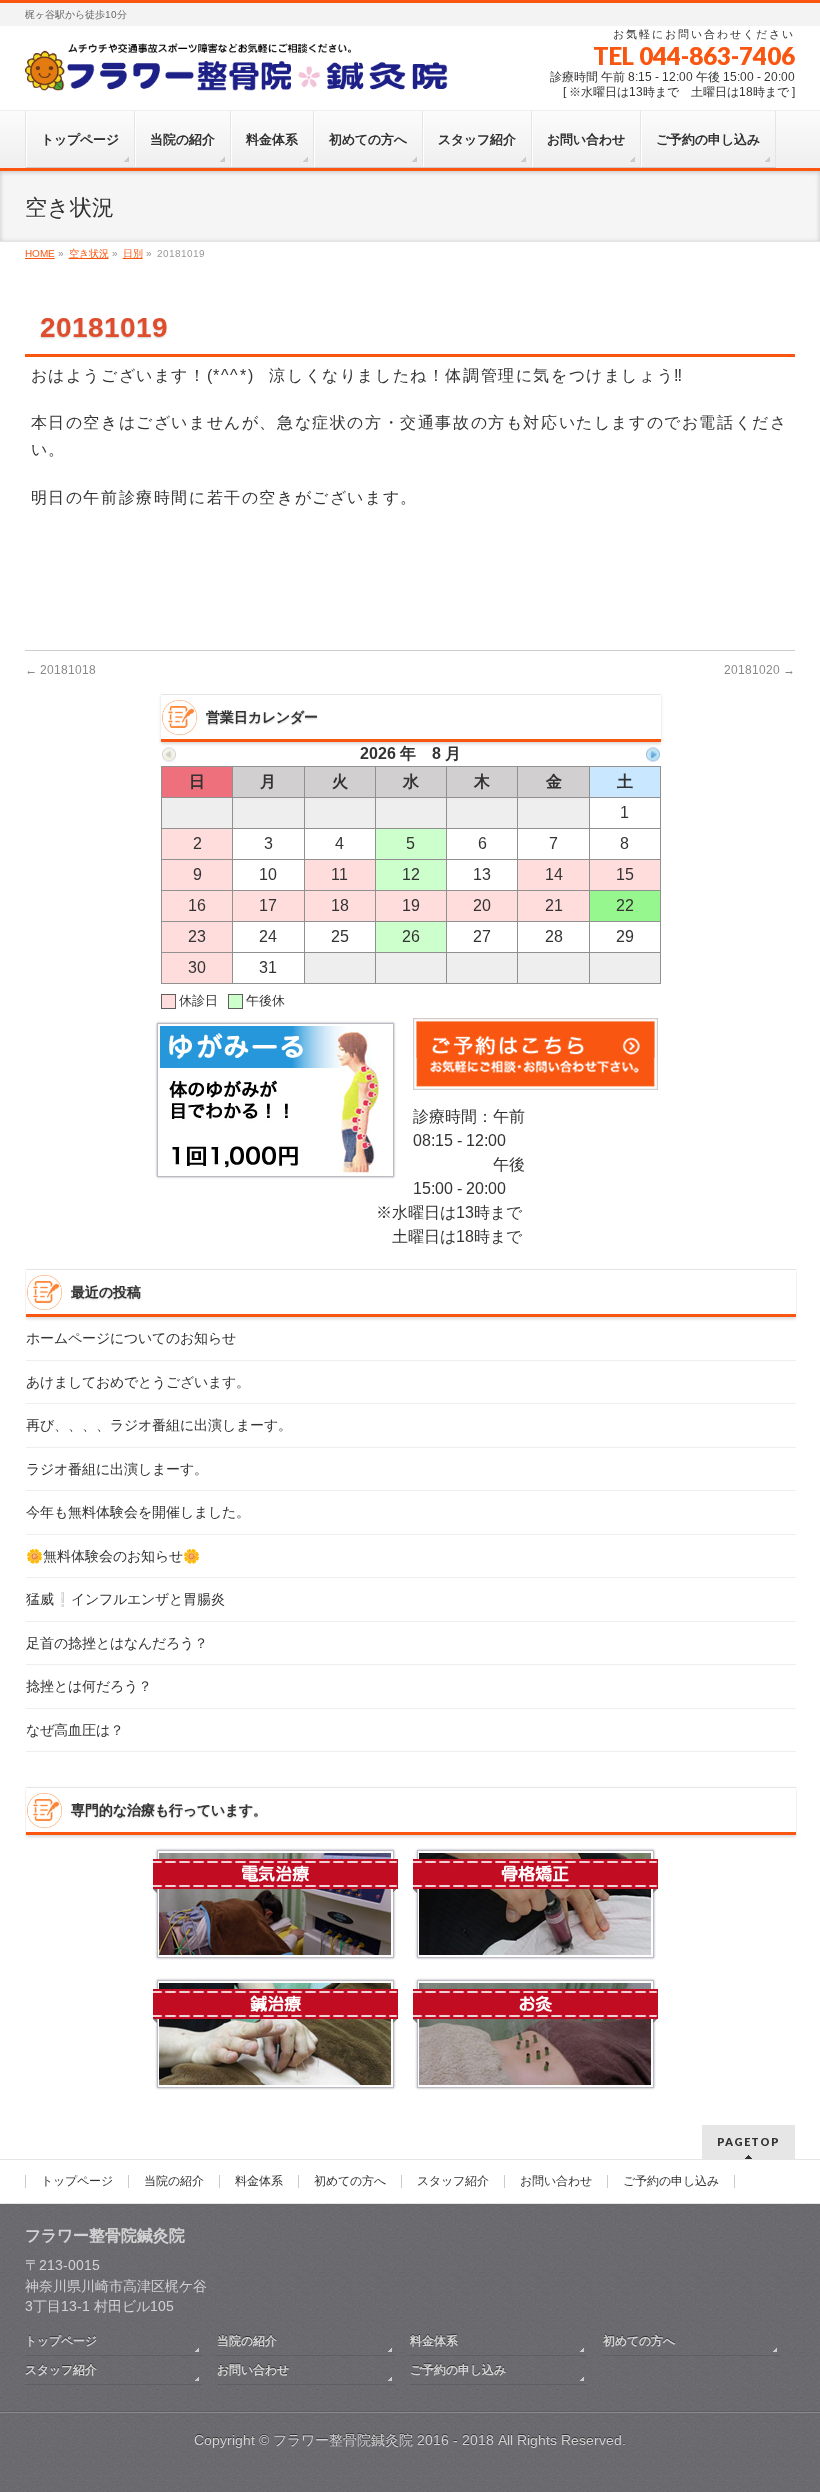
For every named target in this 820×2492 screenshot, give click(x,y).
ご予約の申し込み (671, 2181)
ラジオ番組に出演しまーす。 (117, 1469)
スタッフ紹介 (453, 2181)
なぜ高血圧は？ (75, 1730)
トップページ (77, 2181)
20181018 (60, 670)
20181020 (759, 670)
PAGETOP (748, 2141)
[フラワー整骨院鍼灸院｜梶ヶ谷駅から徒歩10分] (239, 71)
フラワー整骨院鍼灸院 (343, 2440)
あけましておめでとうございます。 (138, 1382)
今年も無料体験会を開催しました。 (138, 1512)
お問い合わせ (556, 2181)
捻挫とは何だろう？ (89, 1686)
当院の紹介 (174, 2181)
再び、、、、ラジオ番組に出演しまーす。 (159, 1425)
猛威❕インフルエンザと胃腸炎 (125, 1599)
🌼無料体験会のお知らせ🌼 (113, 1556)
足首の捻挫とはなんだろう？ (117, 1643)
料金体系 (259, 2181)
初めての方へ (350, 2181)
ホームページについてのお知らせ (131, 1338)
